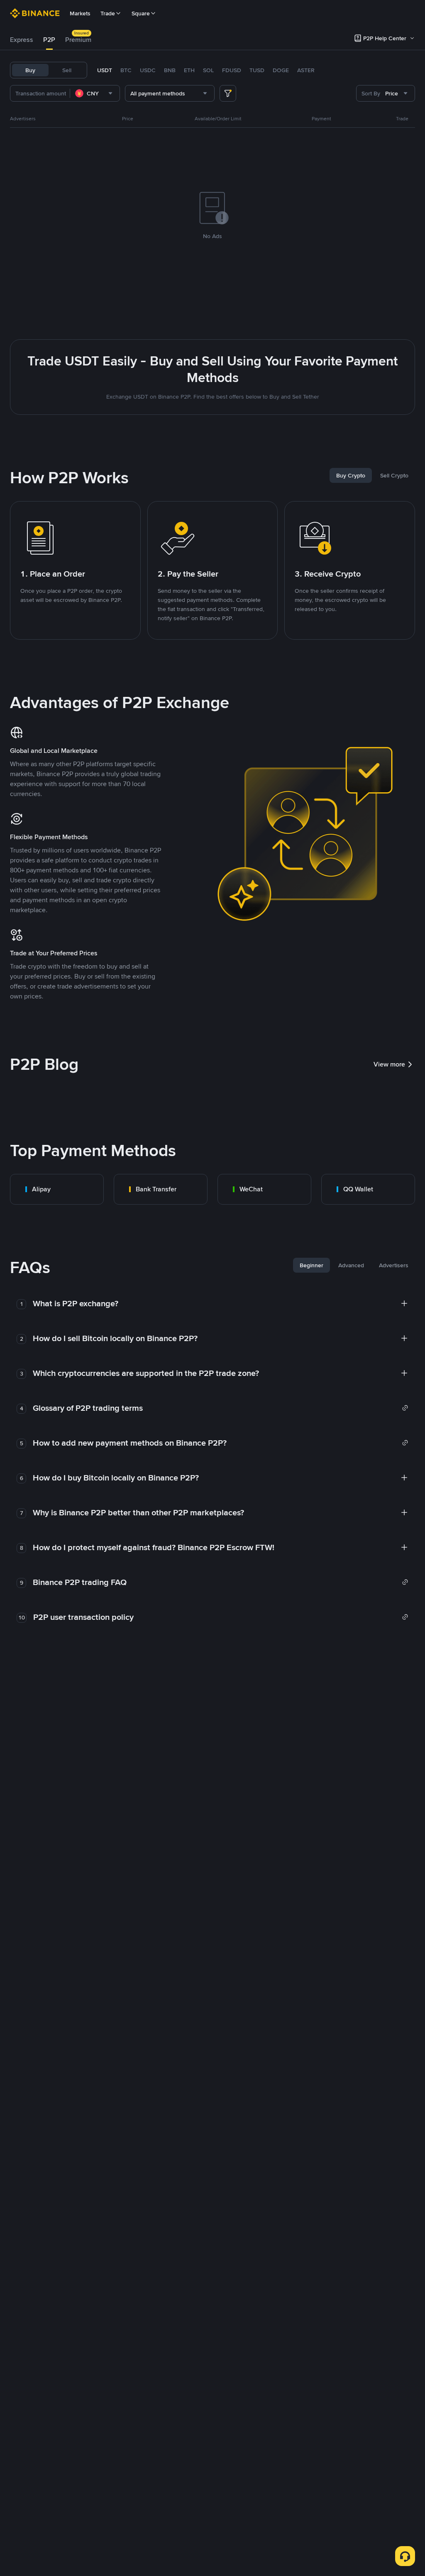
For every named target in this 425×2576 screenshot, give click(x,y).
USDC (148, 70)
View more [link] (389, 1064)
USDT (105, 70)
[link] (57, 1189)
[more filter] (228, 93)
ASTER (306, 70)
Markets (80, 13)
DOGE (281, 70)
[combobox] (95, 93)
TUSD (257, 70)
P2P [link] (49, 40)
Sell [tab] (67, 70)
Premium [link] (78, 40)
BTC (126, 70)
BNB (170, 70)
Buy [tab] (30, 70)
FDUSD (232, 70)
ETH (189, 70)
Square (141, 13)
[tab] (22, 40)
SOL (208, 70)
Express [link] (22, 40)
